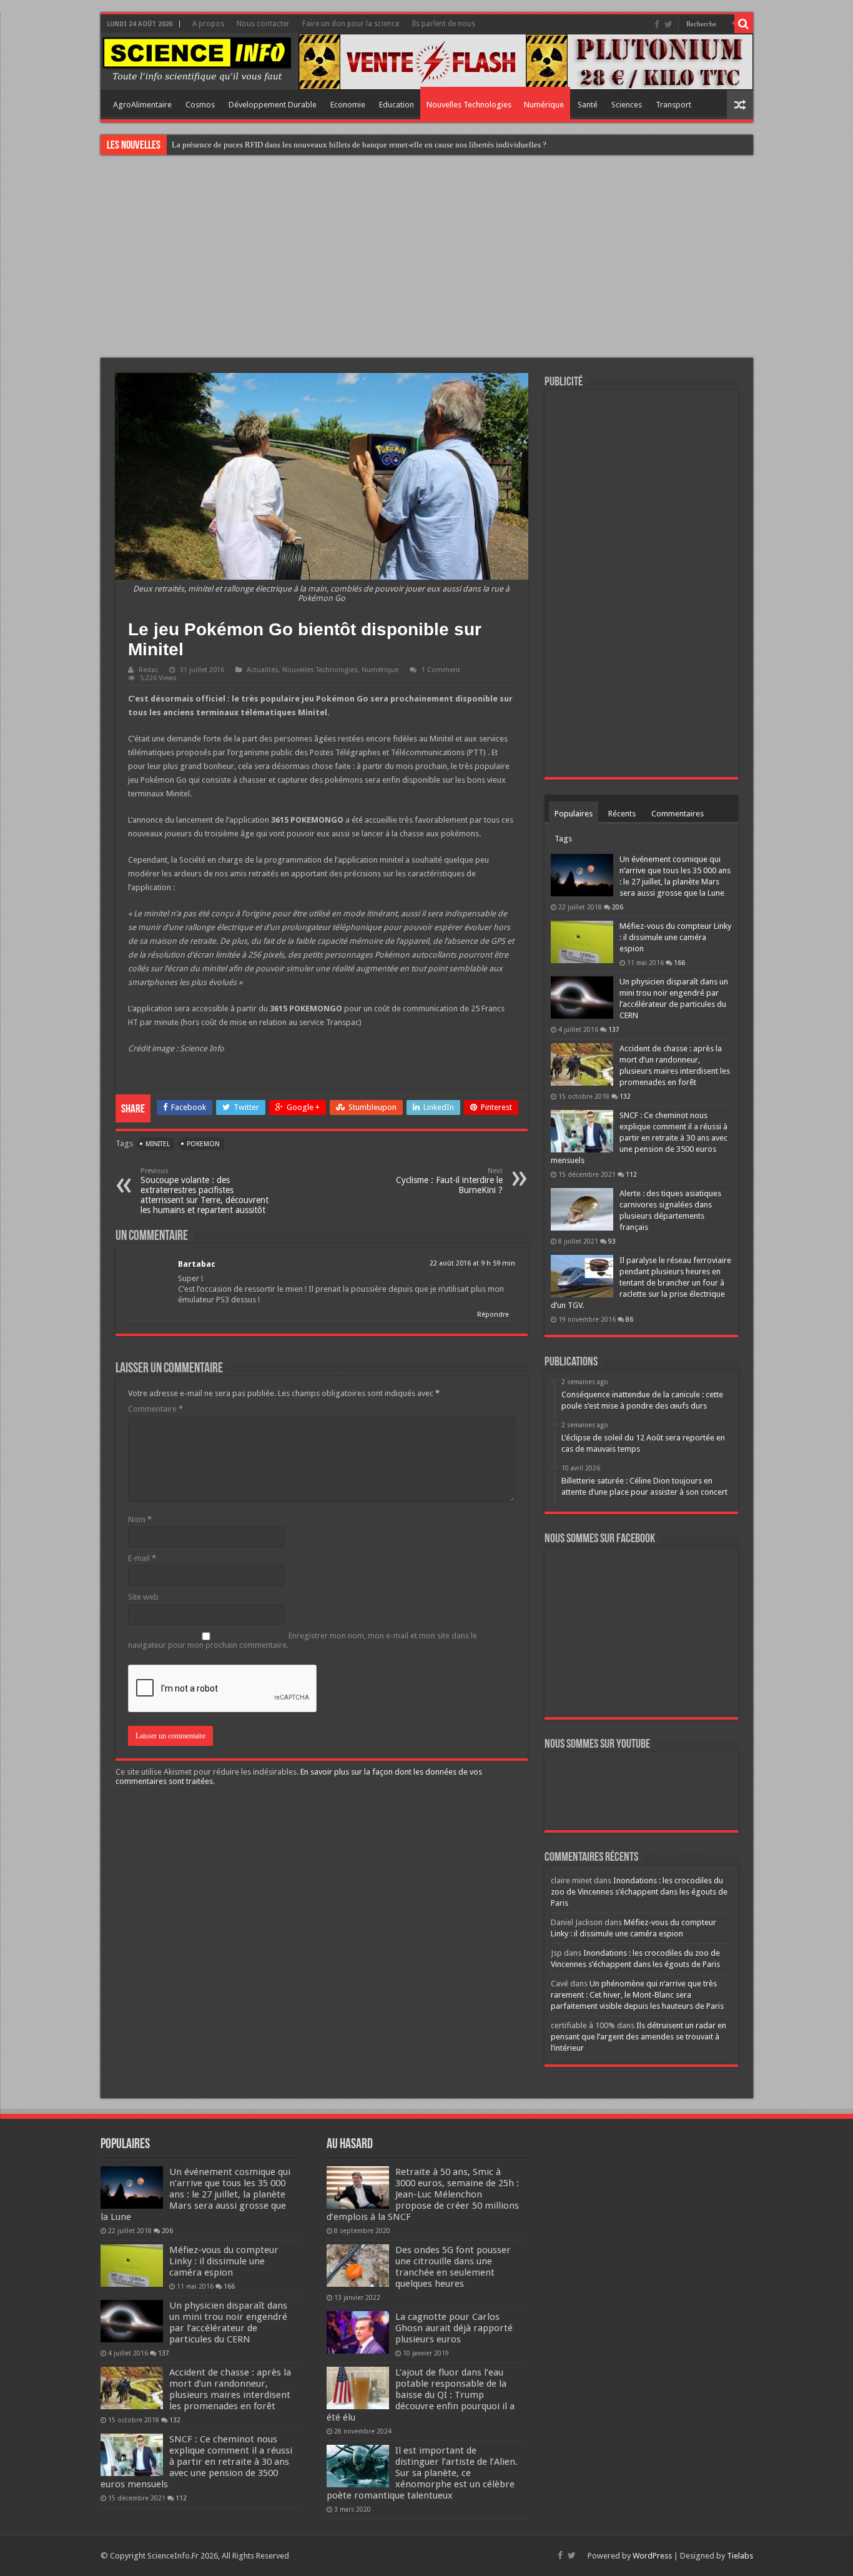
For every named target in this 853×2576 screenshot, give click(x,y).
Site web (143, 1597)
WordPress (652, 2556)
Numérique (544, 105)
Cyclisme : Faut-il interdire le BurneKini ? (449, 1181)
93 (612, 1241)
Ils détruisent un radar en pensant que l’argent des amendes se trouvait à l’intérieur (639, 2037)
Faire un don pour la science (351, 24)
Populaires (574, 814)
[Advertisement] (426, 258)
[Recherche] (744, 24)
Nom (140, 1519)
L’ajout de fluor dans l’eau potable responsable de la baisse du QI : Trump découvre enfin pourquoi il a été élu (421, 2395)
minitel (158, 1144)
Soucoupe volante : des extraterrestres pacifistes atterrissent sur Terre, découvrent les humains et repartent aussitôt (205, 1191)
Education (397, 105)
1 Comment (441, 670)
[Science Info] (197, 58)
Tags (563, 839)
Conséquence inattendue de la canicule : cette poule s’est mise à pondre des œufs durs (316, 145)
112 (631, 1174)
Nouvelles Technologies (469, 105)
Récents (622, 814)
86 (629, 1319)
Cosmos (200, 105)
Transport (673, 105)
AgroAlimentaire (142, 105)
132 (625, 1096)
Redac (148, 670)
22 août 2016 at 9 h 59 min (472, 1263)
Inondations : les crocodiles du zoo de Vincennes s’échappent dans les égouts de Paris (639, 1892)
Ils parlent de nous (443, 24)
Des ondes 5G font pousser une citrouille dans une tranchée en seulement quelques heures (453, 2267)
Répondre (493, 1315)
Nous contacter (263, 24)
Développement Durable (273, 105)
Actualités (263, 670)
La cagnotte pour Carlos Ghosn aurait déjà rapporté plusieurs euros (454, 2328)
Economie (348, 105)
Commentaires (678, 814)
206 (618, 907)
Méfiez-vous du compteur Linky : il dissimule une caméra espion (675, 937)
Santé (588, 105)
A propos (208, 24)
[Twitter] (668, 24)
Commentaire (155, 1409)
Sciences (627, 105)
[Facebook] (657, 24)
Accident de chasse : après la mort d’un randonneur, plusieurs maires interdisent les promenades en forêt (230, 2389)
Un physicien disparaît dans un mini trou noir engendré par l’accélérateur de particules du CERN (228, 2322)
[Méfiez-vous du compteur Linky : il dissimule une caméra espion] (582, 942)
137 (614, 1029)
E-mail (142, 1558)
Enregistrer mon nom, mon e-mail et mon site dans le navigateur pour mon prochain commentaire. (303, 1640)
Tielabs (740, 2556)
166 (679, 963)
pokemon (203, 1144)
